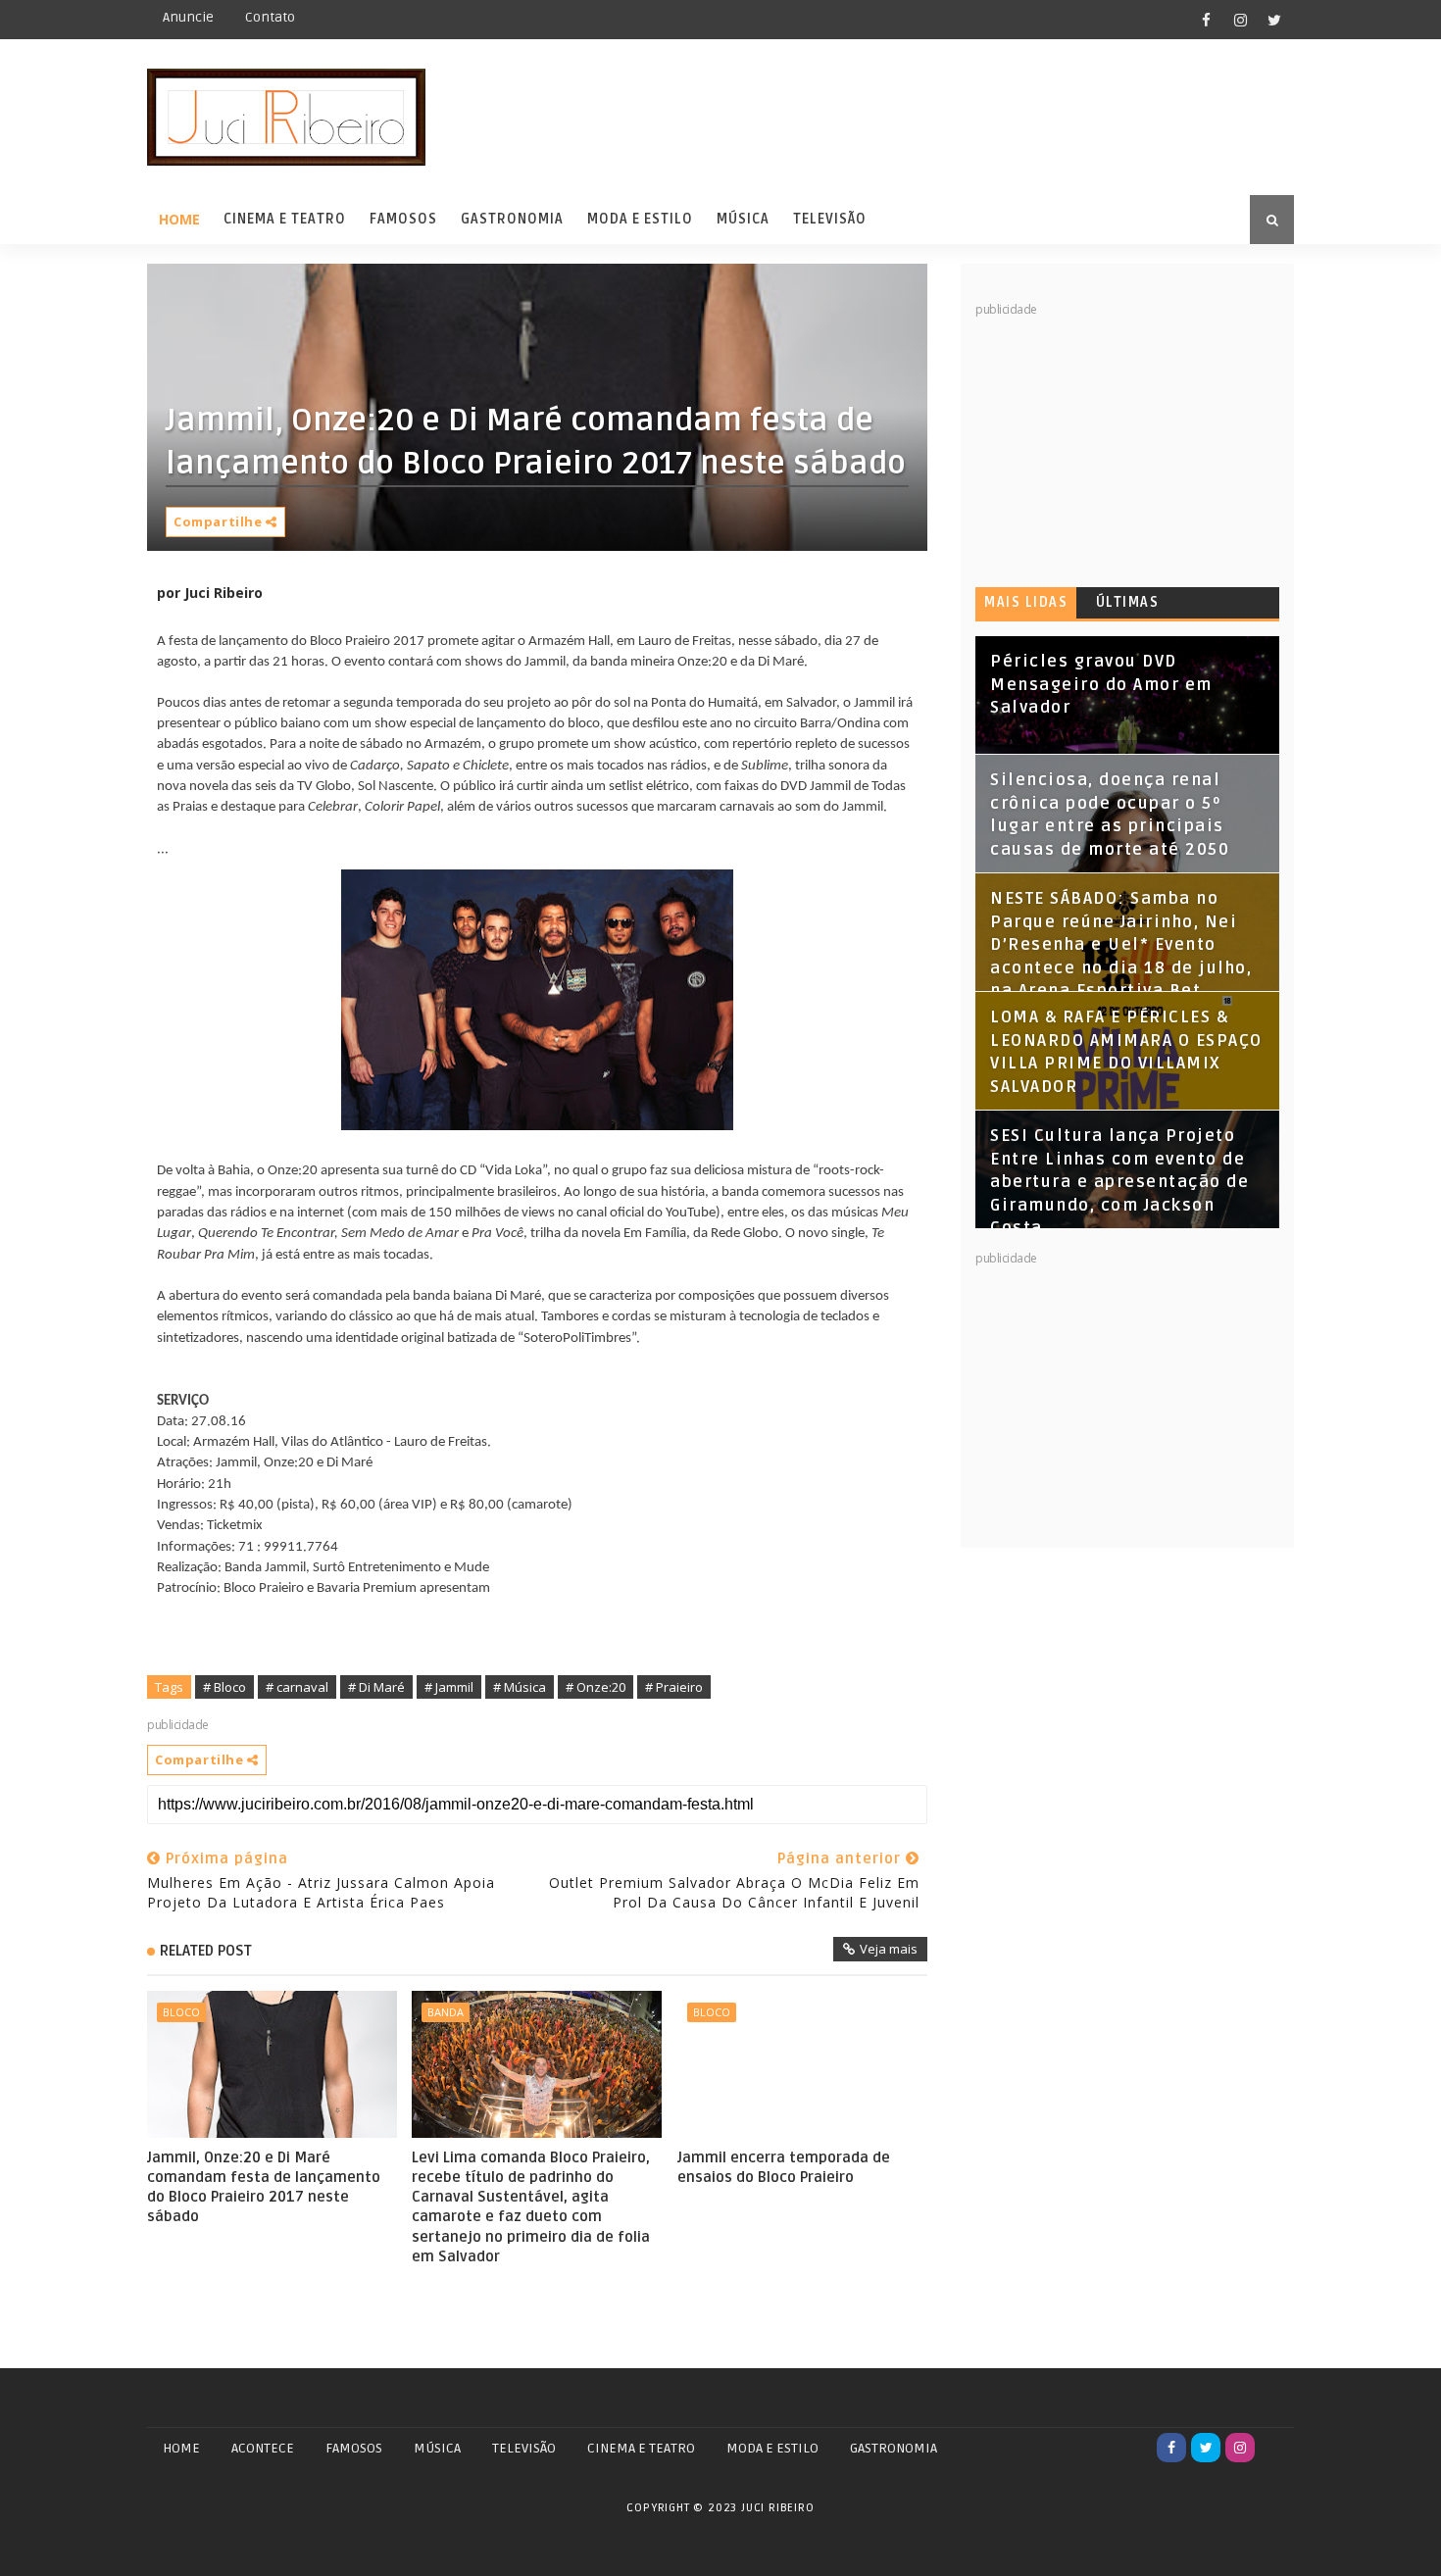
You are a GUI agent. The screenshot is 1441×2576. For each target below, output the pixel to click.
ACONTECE (263, 2448)
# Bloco (224, 1687)
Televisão (830, 219)
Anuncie (188, 17)
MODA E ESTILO (772, 2448)
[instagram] (1240, 20)
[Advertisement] (1122, 441)
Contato (270, 17)
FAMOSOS (354, 2448)
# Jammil (449, 1687)
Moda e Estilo (640, 219)
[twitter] (1274, 20)
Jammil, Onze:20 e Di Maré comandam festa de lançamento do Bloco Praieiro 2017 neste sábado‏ (264, 2187)
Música (743, 219)
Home (179, 219)
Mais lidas (1026, 602)
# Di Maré (376, 1687)
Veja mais (889, 1949)
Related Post (206, 1951)
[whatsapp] (1274, 2448)
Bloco (181, 2012)
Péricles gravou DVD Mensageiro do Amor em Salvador (1101, 685)
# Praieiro (674, 1687)
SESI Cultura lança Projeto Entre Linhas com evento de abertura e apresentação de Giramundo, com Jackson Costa (1119, 1182)
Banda (446, 2012)
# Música (520, 1687)
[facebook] (1206, 20)
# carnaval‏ (297, 1687)
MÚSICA (437, 2448)
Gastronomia (512, 219)
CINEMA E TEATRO (641, 2448)
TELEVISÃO (524, 2448)
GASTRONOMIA (894, 2448)
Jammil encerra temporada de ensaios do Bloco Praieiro (784, 2167)
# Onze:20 (596, 1687)
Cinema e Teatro (285, 219)
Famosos (403, 219)
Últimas (1128, 602)
